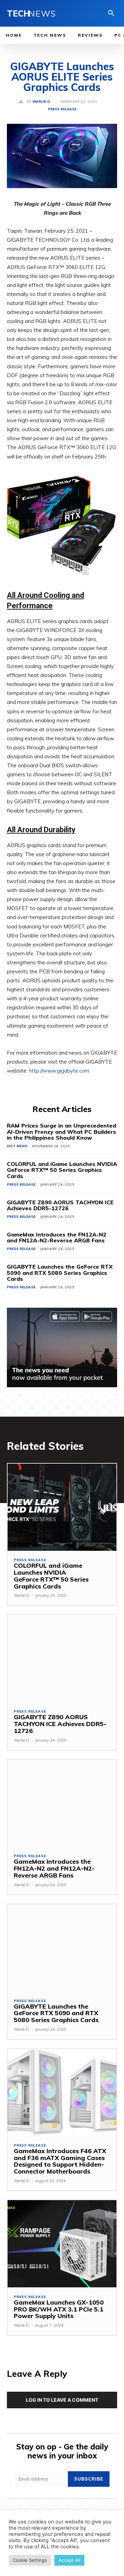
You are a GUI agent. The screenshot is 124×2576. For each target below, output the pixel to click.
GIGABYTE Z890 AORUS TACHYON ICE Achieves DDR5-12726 (60, 1205)
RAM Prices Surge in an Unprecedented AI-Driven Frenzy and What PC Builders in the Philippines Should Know (61, 1132)
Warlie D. (42, 102)
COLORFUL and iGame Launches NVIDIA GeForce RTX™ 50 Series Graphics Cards (62, 1170)
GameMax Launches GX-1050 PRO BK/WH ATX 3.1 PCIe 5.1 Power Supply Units (59, 2309)
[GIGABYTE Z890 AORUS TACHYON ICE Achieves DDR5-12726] (62, 1658)
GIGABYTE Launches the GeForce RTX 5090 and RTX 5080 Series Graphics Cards (60, 1273)
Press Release (62, 109)
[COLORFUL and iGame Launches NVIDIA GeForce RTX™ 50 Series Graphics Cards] (62, 1507)
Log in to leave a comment (62, 2400)
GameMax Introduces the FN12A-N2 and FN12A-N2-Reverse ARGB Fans (57, 1238)
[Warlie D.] (22, 102)
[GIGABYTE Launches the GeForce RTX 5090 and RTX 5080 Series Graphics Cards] (62, 1948)
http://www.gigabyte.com (59, 1071)
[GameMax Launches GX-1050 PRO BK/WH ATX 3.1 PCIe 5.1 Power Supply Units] (62, 2244)
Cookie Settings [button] (30, 2560)
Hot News (17, 1146)
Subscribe (89, 2479)
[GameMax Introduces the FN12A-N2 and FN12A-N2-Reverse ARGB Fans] (62, 1803)
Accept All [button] (69, 2560)
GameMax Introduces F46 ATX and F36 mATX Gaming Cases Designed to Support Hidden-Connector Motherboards (60, 2161)
